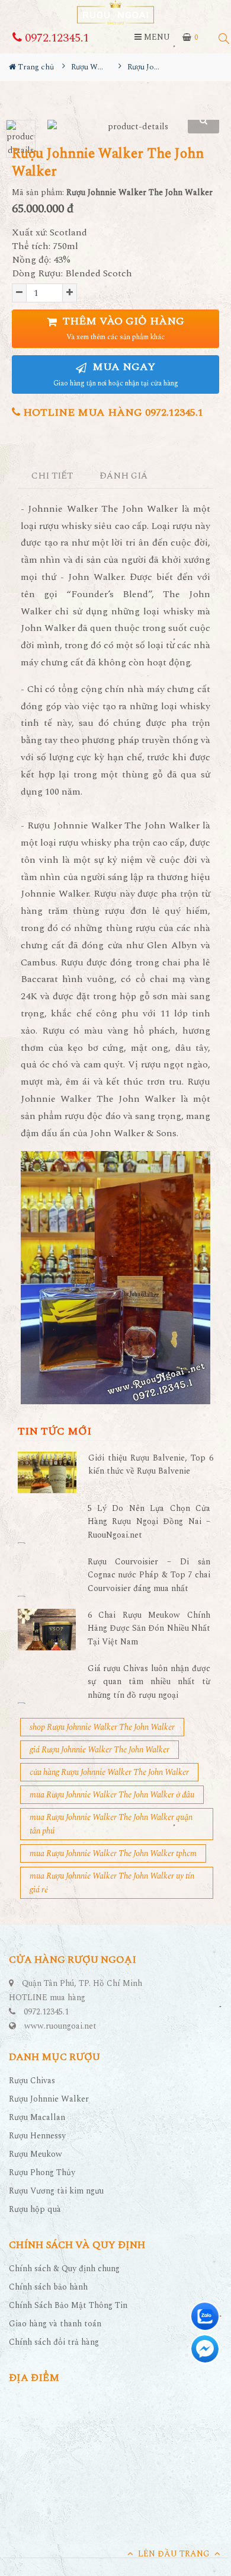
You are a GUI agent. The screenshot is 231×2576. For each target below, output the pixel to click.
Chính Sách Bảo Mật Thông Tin (68, 2305)
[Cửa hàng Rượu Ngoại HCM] (115, 12)
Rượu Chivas (32, 2081)
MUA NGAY (116, 374)
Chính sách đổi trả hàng (54, 2342)
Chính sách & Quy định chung (64, 2269)
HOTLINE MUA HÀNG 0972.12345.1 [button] (112, 412)
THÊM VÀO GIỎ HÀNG (122, 328)
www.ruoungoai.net (60, 2026)
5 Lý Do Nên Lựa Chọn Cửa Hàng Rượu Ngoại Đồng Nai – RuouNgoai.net (149, 1522)
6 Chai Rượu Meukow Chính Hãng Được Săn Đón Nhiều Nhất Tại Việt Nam (149, 1628)
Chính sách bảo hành (48, 2287)
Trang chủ (35, 67)
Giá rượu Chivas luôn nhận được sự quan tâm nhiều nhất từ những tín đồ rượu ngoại (149, 1682)
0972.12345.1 (55, 38)
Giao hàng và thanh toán (55, 2324)
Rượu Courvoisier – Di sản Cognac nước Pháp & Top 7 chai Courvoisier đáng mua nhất (149, 1575)
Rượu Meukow (36, 2154)
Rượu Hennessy (37, 2136)
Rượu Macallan (37, 2117)
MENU (156, 37)
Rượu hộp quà (35, 2209)
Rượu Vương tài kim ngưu (56, 2191)
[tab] (52, 476)
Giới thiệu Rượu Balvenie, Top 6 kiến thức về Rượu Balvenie (151, 1464)
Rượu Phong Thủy (42, 2172)
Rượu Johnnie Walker (49, 2099)
